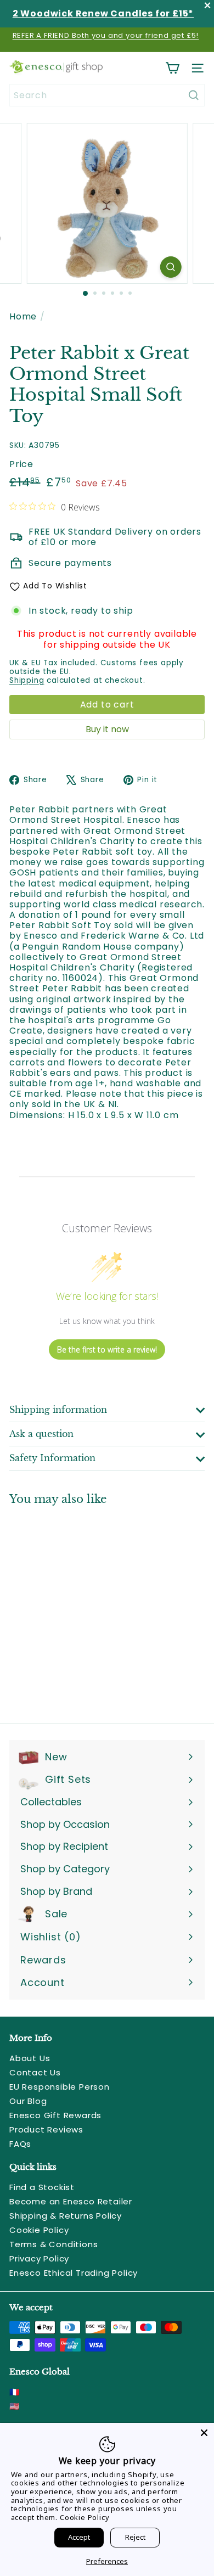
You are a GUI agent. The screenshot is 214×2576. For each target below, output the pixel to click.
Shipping (27, 680)
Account (43, 1982)
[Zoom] (170, 267)
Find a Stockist (42, 2187)
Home (23, 316)
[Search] (194, 95)
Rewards (43, 1960)
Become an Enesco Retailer (71, 2201)
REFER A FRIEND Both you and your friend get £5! (106, 35)
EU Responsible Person (60, 2087)
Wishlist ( (48, 1937)
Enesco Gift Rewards (55, 2115)
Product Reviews (46, 2129)
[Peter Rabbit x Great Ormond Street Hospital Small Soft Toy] (78, 1607)
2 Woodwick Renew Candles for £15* (103, 13)
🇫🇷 (15, 2392)
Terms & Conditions (54, 2244)
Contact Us (35, 2072)
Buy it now (107, 729)
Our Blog (28, 2101)
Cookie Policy (39, 2230)
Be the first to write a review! (107, 1349)
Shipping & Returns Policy (66, 2216)
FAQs (20, 2144)
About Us (30, 2058)
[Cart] (172, 68)
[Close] (204, 2433)
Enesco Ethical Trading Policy (74, 2273)
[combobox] (107, 95)
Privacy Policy (39, 2258)
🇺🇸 (15, 2406)
